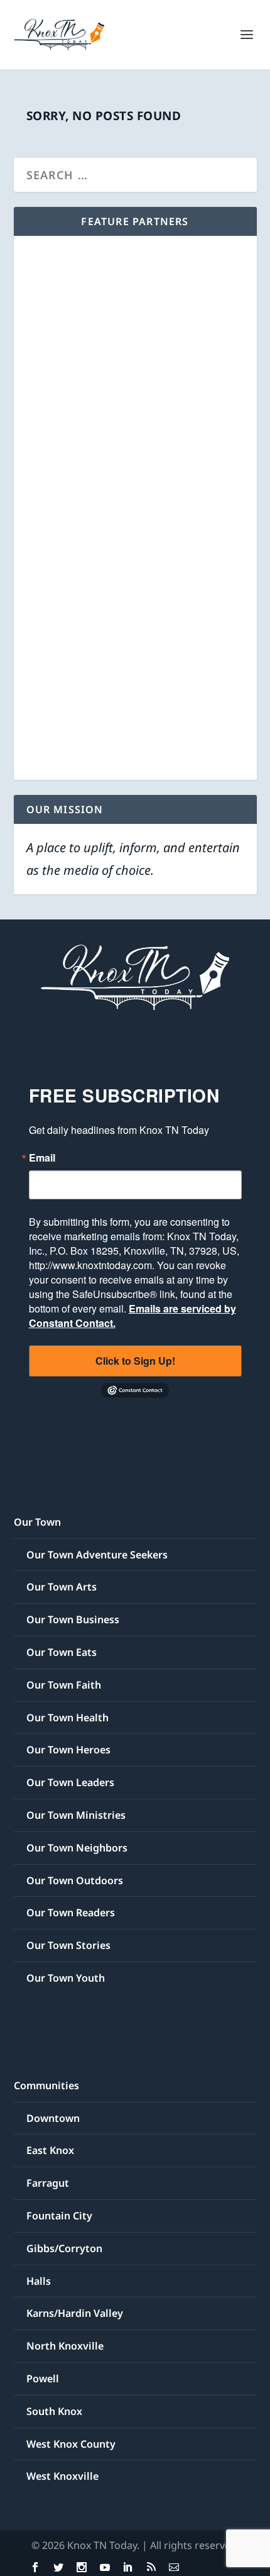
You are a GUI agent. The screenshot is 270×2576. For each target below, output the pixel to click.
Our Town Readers (71, 1913)
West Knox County (71, 2444)
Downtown (53, 2118)
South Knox (54, 2411)
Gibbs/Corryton (64, 2248)
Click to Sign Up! (135, 1361)
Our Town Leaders (70, 1782)
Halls (39, 2281)
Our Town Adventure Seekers (97, 1555)
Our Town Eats (62, 1652)
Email (42, 1158)
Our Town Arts (62, 1587)
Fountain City (59, 2216)
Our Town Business (73, 1619)
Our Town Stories (68, 1945)
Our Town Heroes (68, 1750)
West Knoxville (62, 2476)
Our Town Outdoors (75, 1880)
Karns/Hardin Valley (75, 2313)
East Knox (50, 2150)
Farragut (48, 2183)
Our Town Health (67, 1718)
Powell (43, 2379)
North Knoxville (65, 2346)
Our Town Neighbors (77, 1848)
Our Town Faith (64, 1685)
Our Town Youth (66, 1978)
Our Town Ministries (76, 1815)
